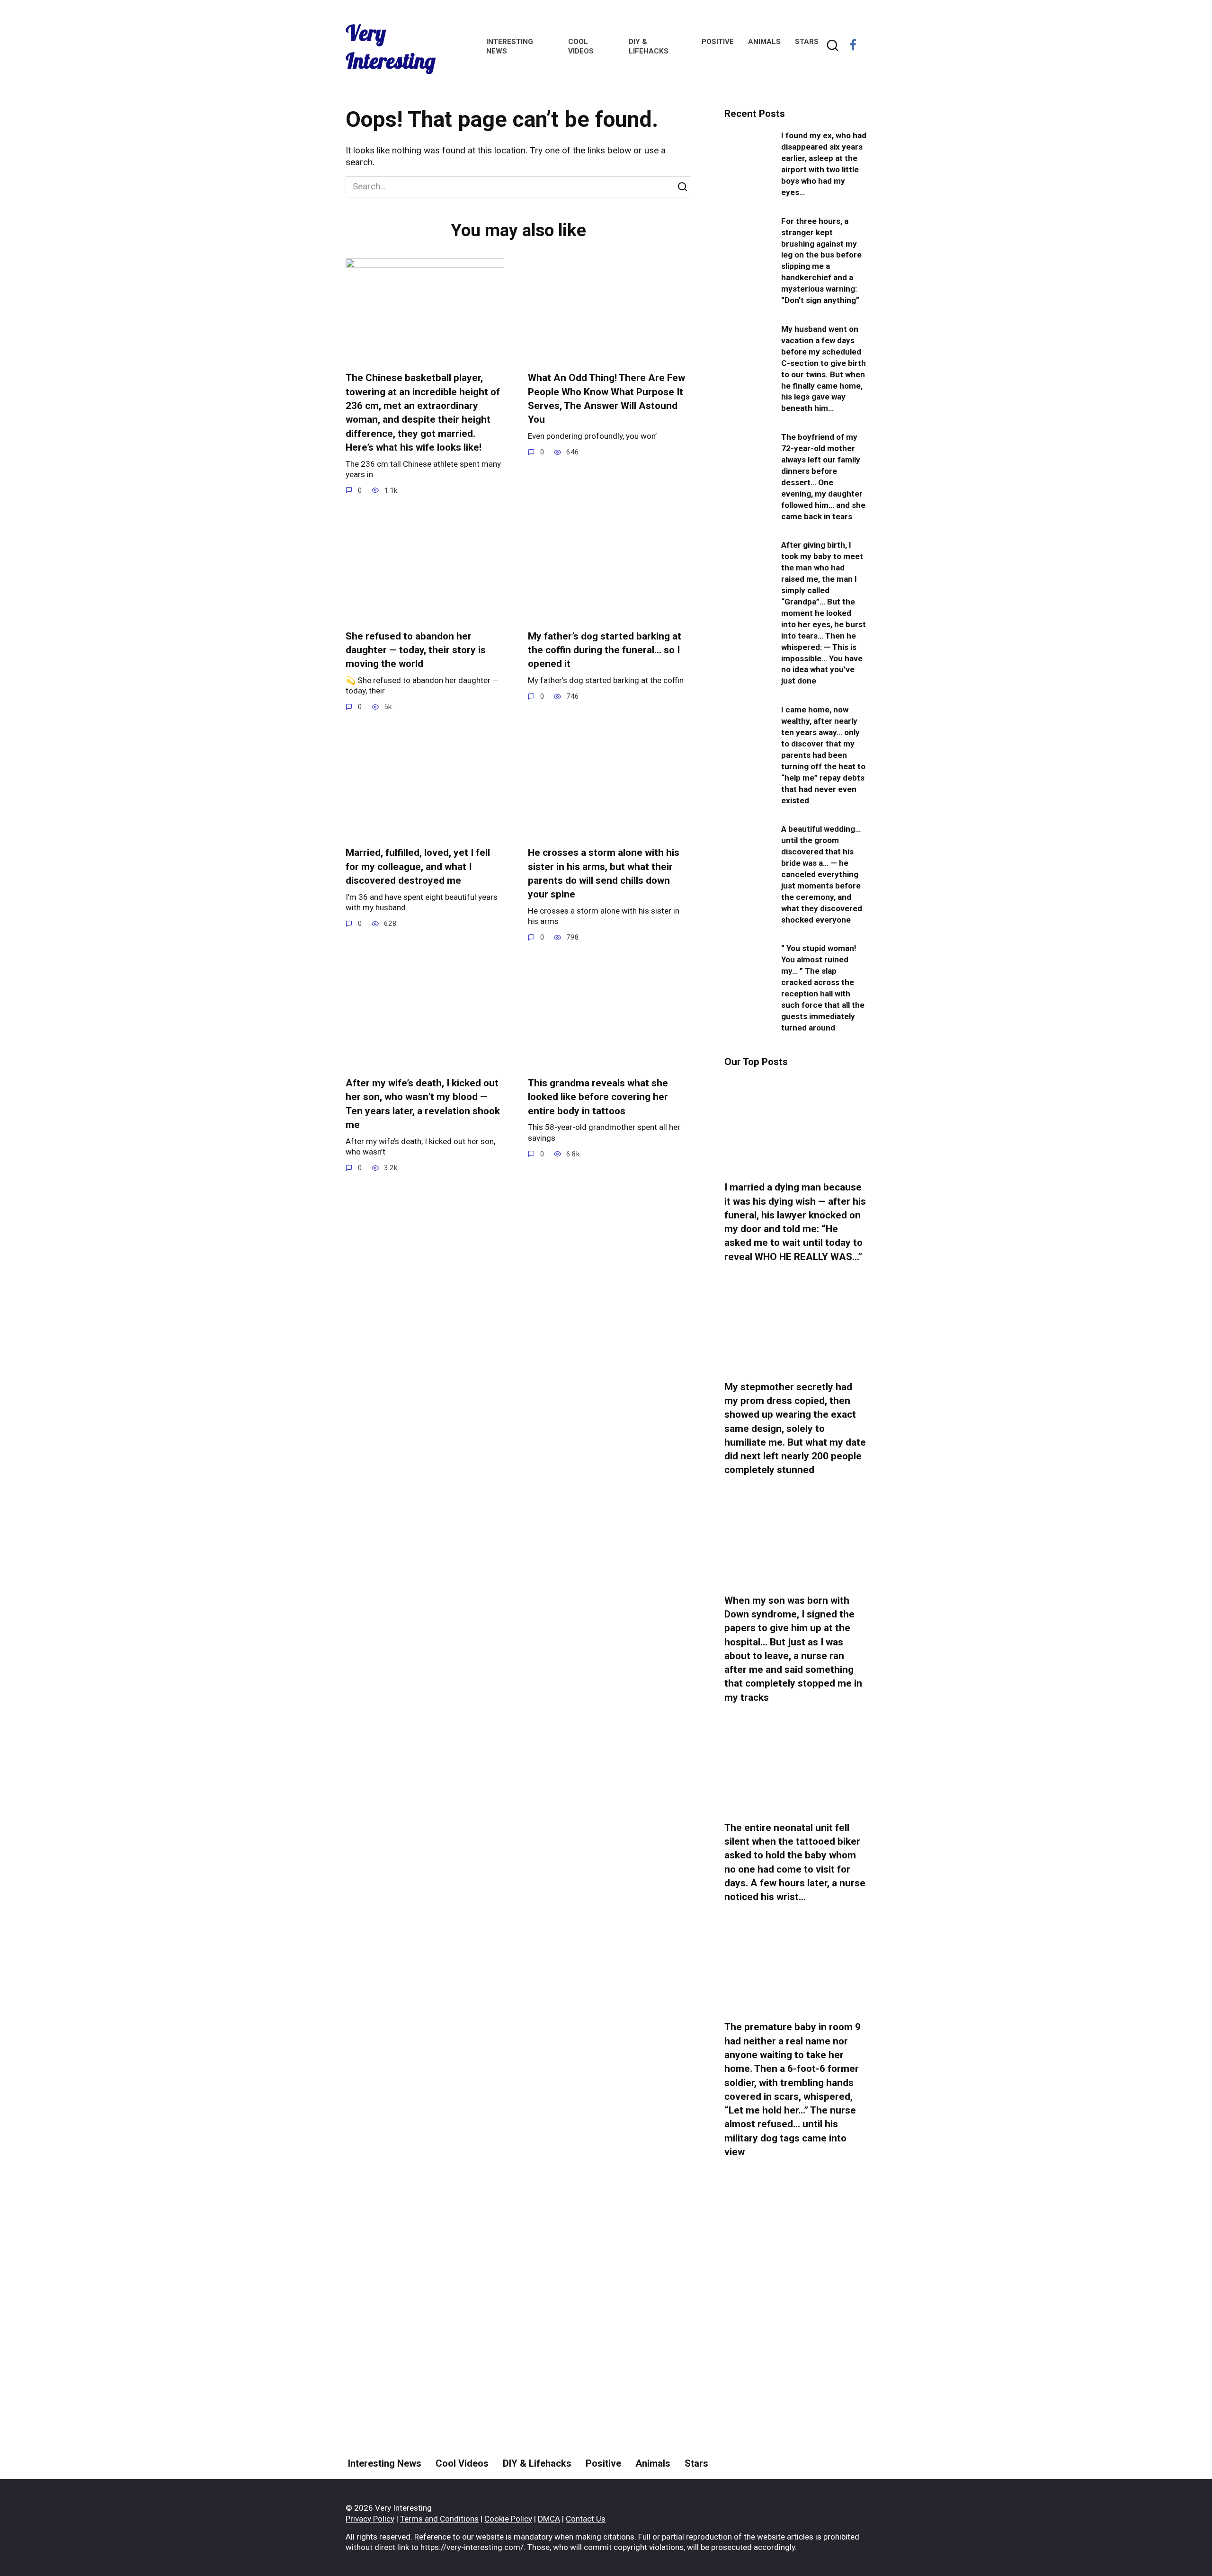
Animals (764, 42)
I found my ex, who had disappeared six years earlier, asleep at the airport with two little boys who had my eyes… (824, 164)
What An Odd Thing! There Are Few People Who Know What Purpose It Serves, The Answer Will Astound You (606, 399)
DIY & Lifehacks (537, 2463)
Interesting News (385, 2463)
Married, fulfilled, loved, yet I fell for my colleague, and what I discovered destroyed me (418, 866)
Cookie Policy (508, 2519)
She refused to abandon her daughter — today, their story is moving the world (416, 650)
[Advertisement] (795, 2344)
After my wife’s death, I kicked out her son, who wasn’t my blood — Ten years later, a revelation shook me (423, 1104)
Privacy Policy (370, 2519)
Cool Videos (462, 2463)
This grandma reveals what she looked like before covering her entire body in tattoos (598, 1097)
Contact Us (586, 2519)
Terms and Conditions (439, 2519)
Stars (807, 42)
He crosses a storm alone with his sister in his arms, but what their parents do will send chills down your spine (604, 873)
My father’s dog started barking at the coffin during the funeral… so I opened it (605, 650)
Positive (718, 42)
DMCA (549, 2519)
